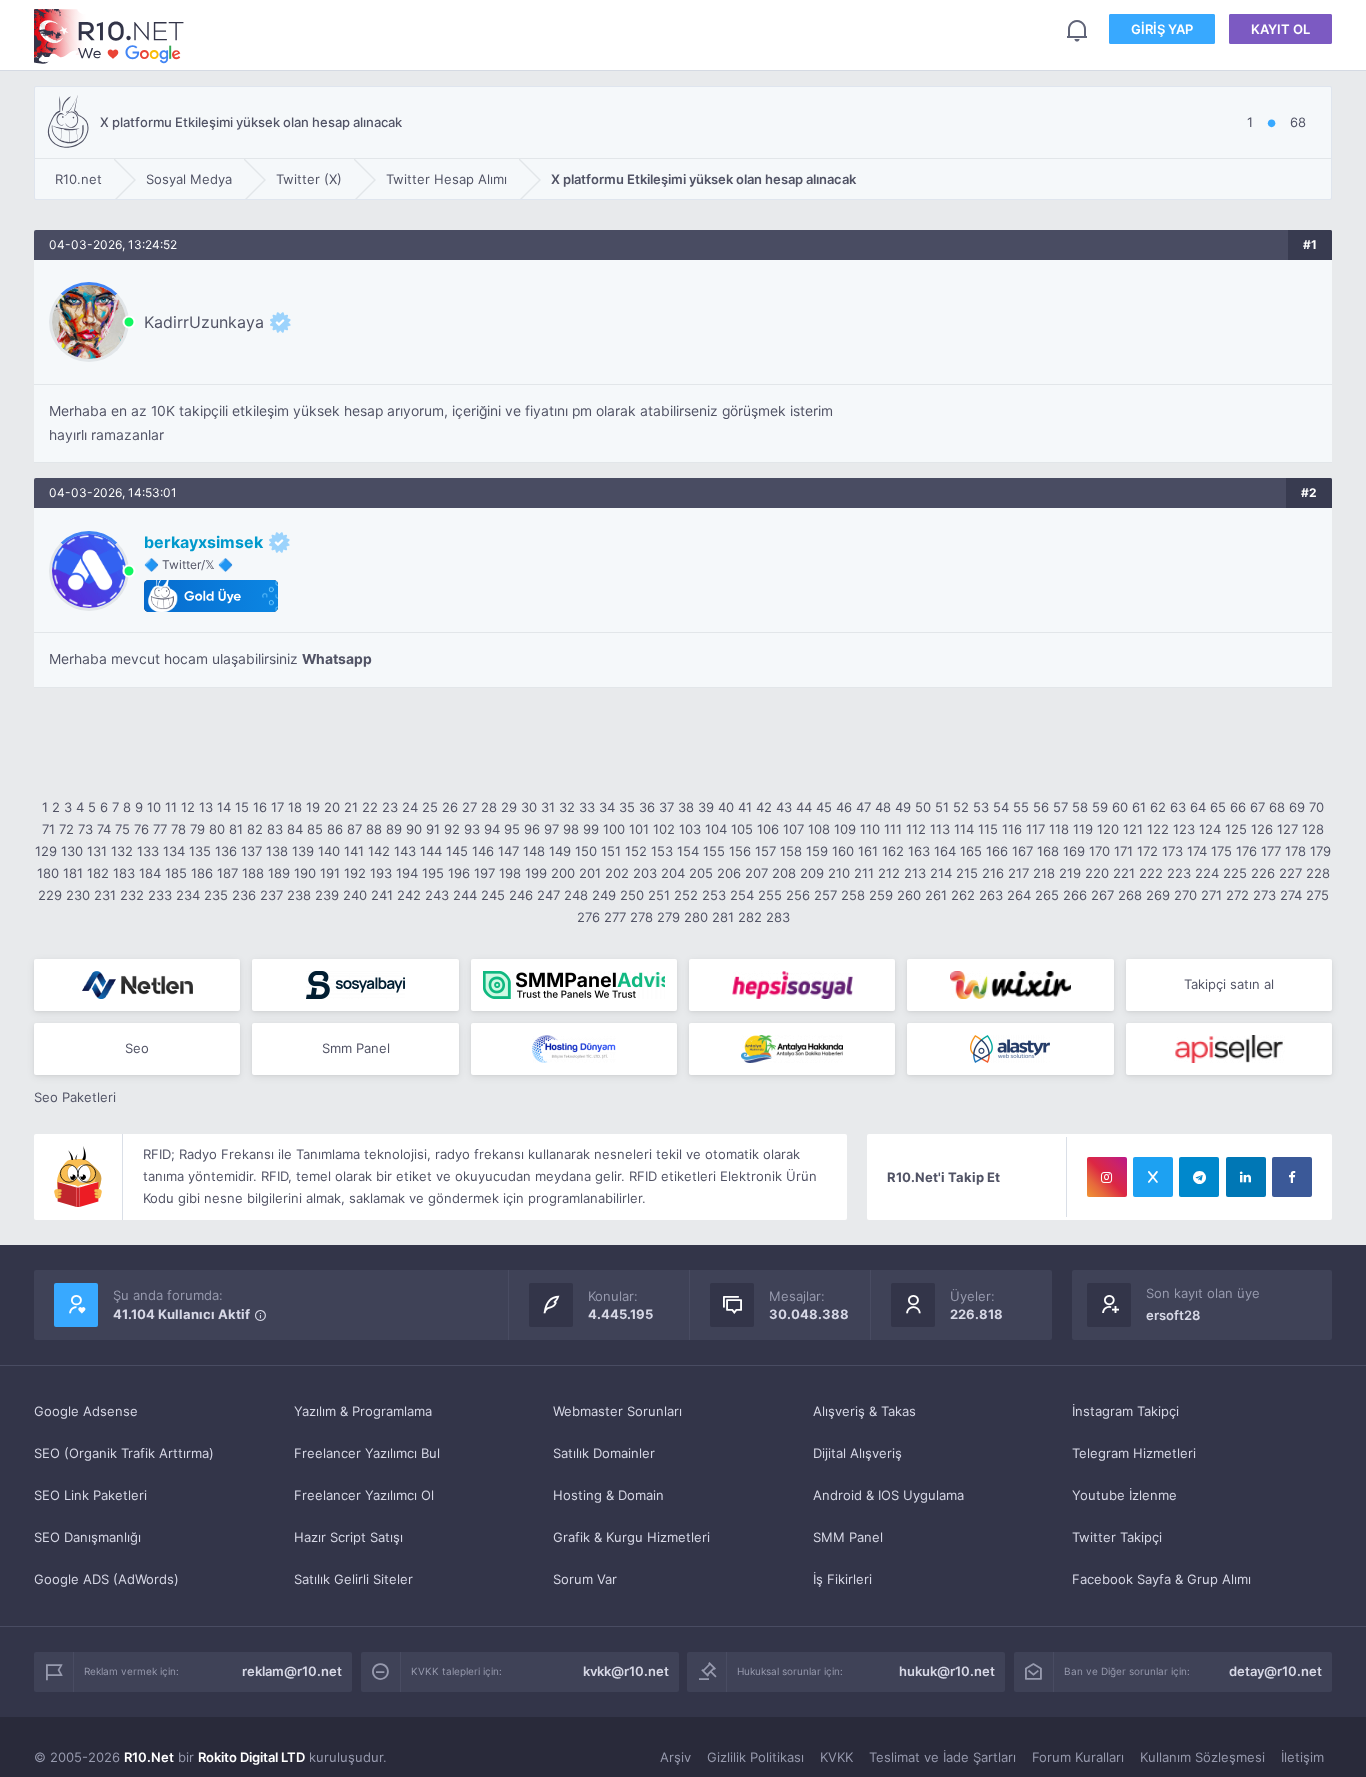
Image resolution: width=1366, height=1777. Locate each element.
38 (686, 807)
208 (784, 873)
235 (216, 895)
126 (1262, 829)
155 (714, 851)
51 (942, 807)
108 (819, 829)
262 (963, 895)
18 (295, 807)
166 (997, 851)
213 (915, 873)
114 (964, 829)
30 (529, 807)
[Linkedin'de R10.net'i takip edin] (1246, 1177)
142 (379, 851)
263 (991, 895)
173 (1172, 851)
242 (409, 895)
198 (510, 873)
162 (893, 851)
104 (716, 829)
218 (1044, 873)
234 (188, 895)
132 (122, 851)
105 (742, 829)
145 (457, 851)
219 (1070, 873)
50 (923, 807)
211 (864, 873)
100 (614, 829)
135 (200, 851)
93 (472, 829)
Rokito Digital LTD (251, 1757)
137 (251, 851)
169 (1074, 851)
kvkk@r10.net (626, 1671)
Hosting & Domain (608, 1495)
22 (370, 807)
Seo (137, 1048)
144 (431, 851)
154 (688, 851)
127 (1287, 829)
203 (645, 873)
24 (410, 807)
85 (315, 829)
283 (778, 917)
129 (46, 851)
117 (1035, 829)
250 (632, 895)
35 (627, 807)
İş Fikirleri (842, 1579)
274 (1291, 895)
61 (1139, 807)
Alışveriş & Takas (864, 1411)
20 (332, 807)
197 (484, 873)
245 (493, 895)
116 (1012, 829)
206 (729, 873)
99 (591, 829)
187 (227, 873)
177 (1271, 851)
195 (433, 873)
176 (1246, 851)
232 (132, 895)
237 (271, 895)
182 (98, 873)
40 (726, 807)
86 (335, 829)
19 (313, 807)
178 (1295, 851)
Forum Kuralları (1078, 1757)
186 (202, 873)
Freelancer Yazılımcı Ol (364, 1495)
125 (1236, 829)
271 (1211, 895)
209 (812, 873)
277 (615, 917)
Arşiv (675, 1757)
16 (260, 807)
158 (791, 851)
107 (793, 829)
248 (576, 895)
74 (104, 829)
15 (242, 807)
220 (1097, 873)
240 (355, 895)
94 (492, 829)
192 (355, 873)
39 (706, 807)
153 (662, 851)
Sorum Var (585, 1579)
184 (150, 873)
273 (1264, 895)
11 (171, 807)
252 (686, 895)
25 (430, 807)
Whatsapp (337, 659)
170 (1099, 851)
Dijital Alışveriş (857, 1453)
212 (889, 873)
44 (804, 807)
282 (750, 917)
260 (909, 895)
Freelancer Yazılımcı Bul (367, 1453)
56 (1041, 807)
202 (617, 873)
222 (1151, 873)
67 (1257, 807)
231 (105, 895)
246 (521, 895)
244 (465, 895)
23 (390, 807)
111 (893, 829)
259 (881, 895)
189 (279, 873)
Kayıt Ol (1280, 29)
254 (742, 895)
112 (916, 829)
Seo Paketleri (75, 1097)
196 (459, 873)
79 (197, 829)
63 (1178, 807)
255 (770, 895)
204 (673, 873)
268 (1130, 895)
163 (919, 851)
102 (664, 829)
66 (1238, 807)
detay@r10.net (1275, 1671)
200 (563, 873)
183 (124, 873)
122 (1158, 829)
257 (825, 895)
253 (714, 895)
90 (414, 829)
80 (217, 829)
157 (765, 851)
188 (253, 873)
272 (1237, 895)
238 (299, 895)
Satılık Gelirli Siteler (353, 1579)
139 (303, 851)
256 (798, 895)
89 (394, 829)
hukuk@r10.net (947, 1671)
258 (853, 895)
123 (1184, 829)
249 (604, 895)
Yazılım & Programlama (363, 1411)
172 (1147, 851)
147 (508, 851)
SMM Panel (848, 1537)
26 (450, 807)
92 (452, 829)
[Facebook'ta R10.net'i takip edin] (1292, 1177)
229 (50, 895)
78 (178, 829)
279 (668, 917)
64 (1198, 807)
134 (174, 851)
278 (641, 917)
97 (551, 829)
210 (839, 873)
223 (1179, 873)
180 (48, 873)
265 (1047, 895)
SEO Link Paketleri (90, 1495)
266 (1075, 895)
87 (354, 829)
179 (1320, 851)
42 (764, 807)
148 (534, 851)
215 (967, 873)
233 (160, 895)
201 (590, 873)
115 (988, 829)
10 (154, 807)
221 (1124, 873)
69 (1297, 807)
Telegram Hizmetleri (1134, 1453)
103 (690, 829)
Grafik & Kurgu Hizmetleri (631, 1537)
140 (329, 851)
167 (1022, 851)
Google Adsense (86, 1411)
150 (586, 851)
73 (85, 829)
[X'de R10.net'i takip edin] (1153, 1177)
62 (1158, 807)
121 (1133, 829)
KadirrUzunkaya (204, 322)
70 (1316, 807)
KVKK (836, 1757)
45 (824, 807)
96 (532, 829)
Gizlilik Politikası (755, 1757)
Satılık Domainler (604, 1453)
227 (1290, 873)
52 (961, 807)
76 (141, 829)
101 (639, 829)
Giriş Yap (1162, 29)
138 (277, 851)
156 (740, 851)
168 (1048, 851)
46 (844, 807)
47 (863, 807)
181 (73, 873)
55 (1021, 807)
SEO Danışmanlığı (87, 1537)
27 (469, 807)
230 (78, 895)
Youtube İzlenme (1124, 1495)
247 (548, 895)
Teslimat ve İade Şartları (942, 1757)
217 (1018, 873)
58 (1080, 807)
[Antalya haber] (792, 1049)
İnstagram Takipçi (1125, 1411)
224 (1207, 873)
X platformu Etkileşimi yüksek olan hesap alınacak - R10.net (109, 36)
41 (745, 807)
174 (1197, 851)
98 (571, 829)
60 (1120, 807)
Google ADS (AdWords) (106, 1579)
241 (382, 895)
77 (160, 829)
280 (696, 917)
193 (381, 873)
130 (72, 851)
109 (845, 829)
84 (295, 829)
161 (868, 851)
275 (1317, 895)
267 (1102, 895)
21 (351, 807)
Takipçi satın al (1229, 984)
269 (1158, 895)
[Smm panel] (574, 985)
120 (1108, 829)
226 (1263, 873)
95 (512, 829)
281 (723, 917)
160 (843, 851)
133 (148, 851)
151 (611, 851)
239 (327, 895)
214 (941, 873)
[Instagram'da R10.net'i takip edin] (1107, 1177)
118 (1059, 829)
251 (659, 895)
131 (97, 851)
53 (981, 807)
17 (277, 807)
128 (1313, 829)
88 (374, 829)
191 (330, 873)
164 (945, 851)
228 (1318, 873)
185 (176, 873)
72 (66, 829)
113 (940, 829)
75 (122, 829)
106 (768, 829)
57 (1060, 807)
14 (224, 807)
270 (1185, 895)
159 (817, 851)
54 (1001, 807)
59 (1100, 807)
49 (903, 807)
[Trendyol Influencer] (1010, 985)
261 (936, 895)
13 (206, 807)
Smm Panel (356, 1048)
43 (784, 807)
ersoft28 (1173, 1315)
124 (1210, 829)
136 (226, 851)
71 (48, 829)
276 (588, 917)
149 (560, 851)
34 (607, 807)
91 (433, 829)
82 (255, 829)
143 (405, 851)
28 (489, 807)
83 (275, 829)
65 (1218, 807)
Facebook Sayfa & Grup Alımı (1161, 1579)
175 (1221, 851)
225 (1235, 873)
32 (567, 807)
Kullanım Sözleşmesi (1202, 1757)
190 (305, 873)
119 (1083, 829)
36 (647, 807)
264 (1019, 895)
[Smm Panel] (355, 985)
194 (407, 873)
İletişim (1302, 1757)
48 (883, 807)
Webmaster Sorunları (617, 1411)
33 (587, 807)
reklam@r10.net (292, 1671)
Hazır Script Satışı (348, 1537)
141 (354, 851)
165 (971, 851)
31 (548, 807)
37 (666, 807)
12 (188, 807)
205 (701, 873)
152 (636, 851)
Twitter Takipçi (1117, 1537)
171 (1123, 851)
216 (993, 873)
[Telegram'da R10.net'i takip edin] (1199, 1177)
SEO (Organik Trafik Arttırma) (124, 1453)
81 (236, 829)
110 (870, 829)
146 (483, 851)
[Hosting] (137, 985)
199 (536, 873)
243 (437, 895)
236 (244, 895)
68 (1277, 807)
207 (756, 873)
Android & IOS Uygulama (888, 1495)
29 (509, 807)
